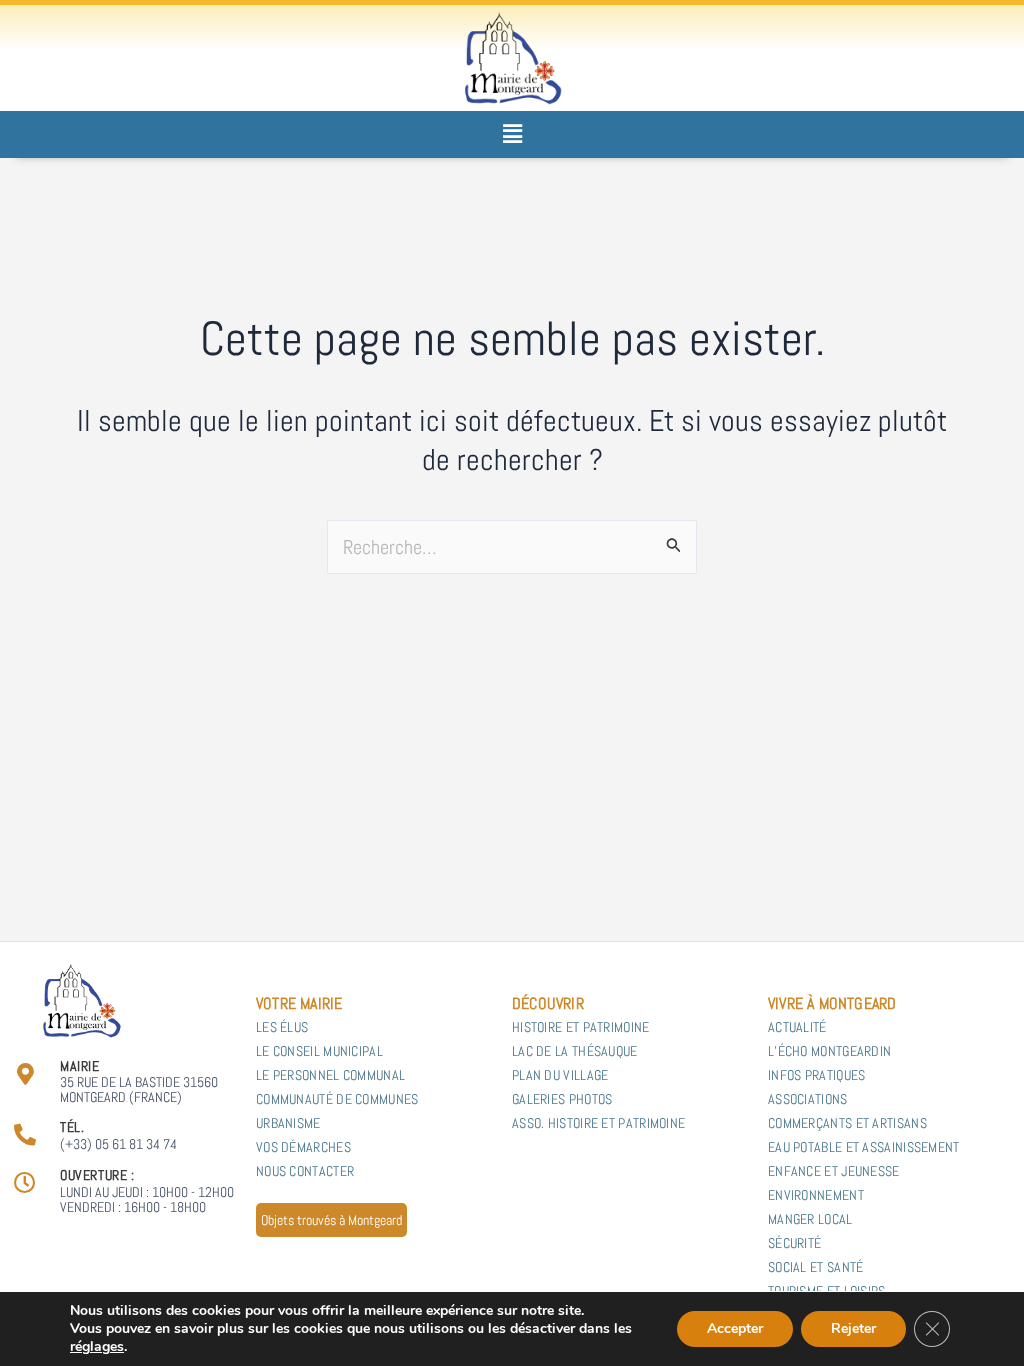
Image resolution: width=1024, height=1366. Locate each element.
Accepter (735, 1328)
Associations (808, 1099)
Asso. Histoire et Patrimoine (598, 1123)
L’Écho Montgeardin (829, 1051)
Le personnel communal (330, 1075)
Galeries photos (562, 1099)
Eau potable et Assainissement (864, 1147)
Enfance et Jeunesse (834, 1171)
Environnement (816, 1195)
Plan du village (560, 1075)
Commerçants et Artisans (847, 1123)
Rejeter (853, 1328)
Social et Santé (816, 1267)
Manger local (812, 1219)
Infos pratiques (817, 1075)
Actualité (797, 1027)
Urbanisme (288, 1123)
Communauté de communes (337, 1099)
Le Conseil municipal (319, 1051)
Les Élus (282, 1027)
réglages (97, 1347)
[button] (512, 134)
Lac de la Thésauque (575, 1051)
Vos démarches (303, 1147)
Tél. (72, 1127)
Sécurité (794, 1243)
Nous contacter (305, 1171)
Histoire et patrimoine (581, 1027)
